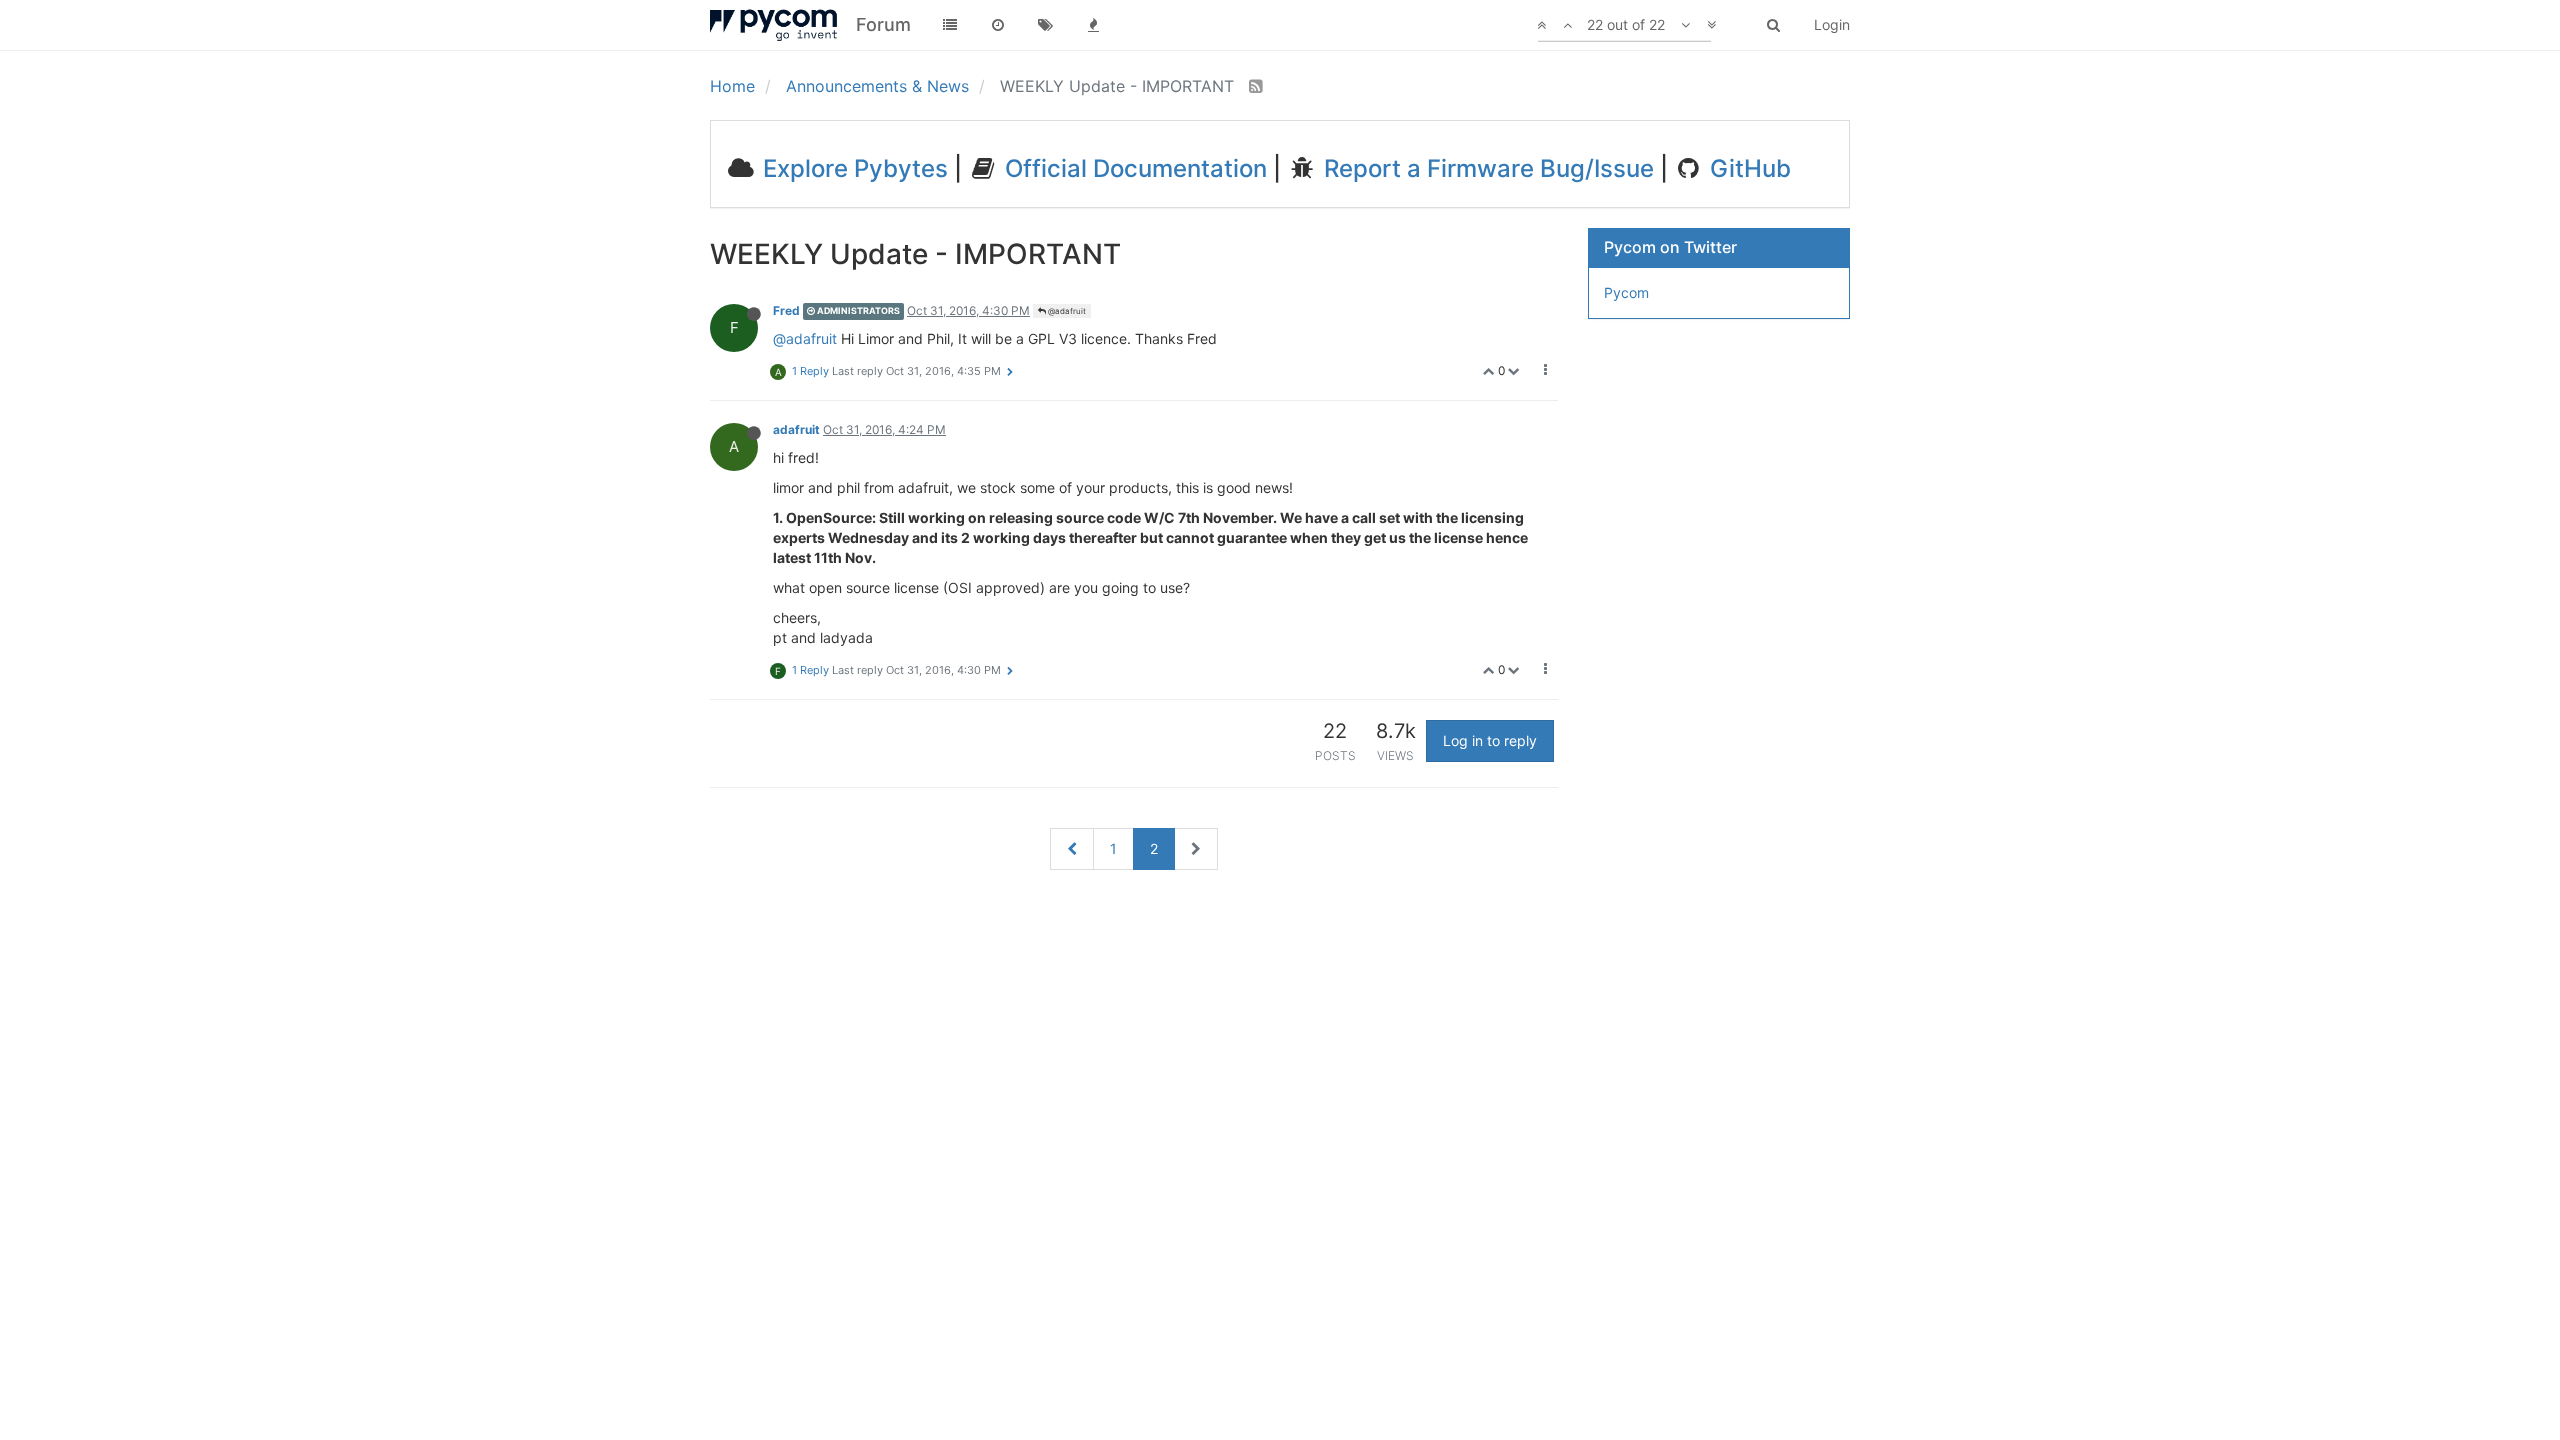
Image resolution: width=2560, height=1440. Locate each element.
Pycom (1626, 292)
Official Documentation (1133, 168)
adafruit (796, 429)
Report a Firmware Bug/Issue (1486, 168)
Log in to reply (1490, 740)
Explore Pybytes (852, 168)
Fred (786, 310)
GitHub (1747, 168)
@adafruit (1066, 311)
